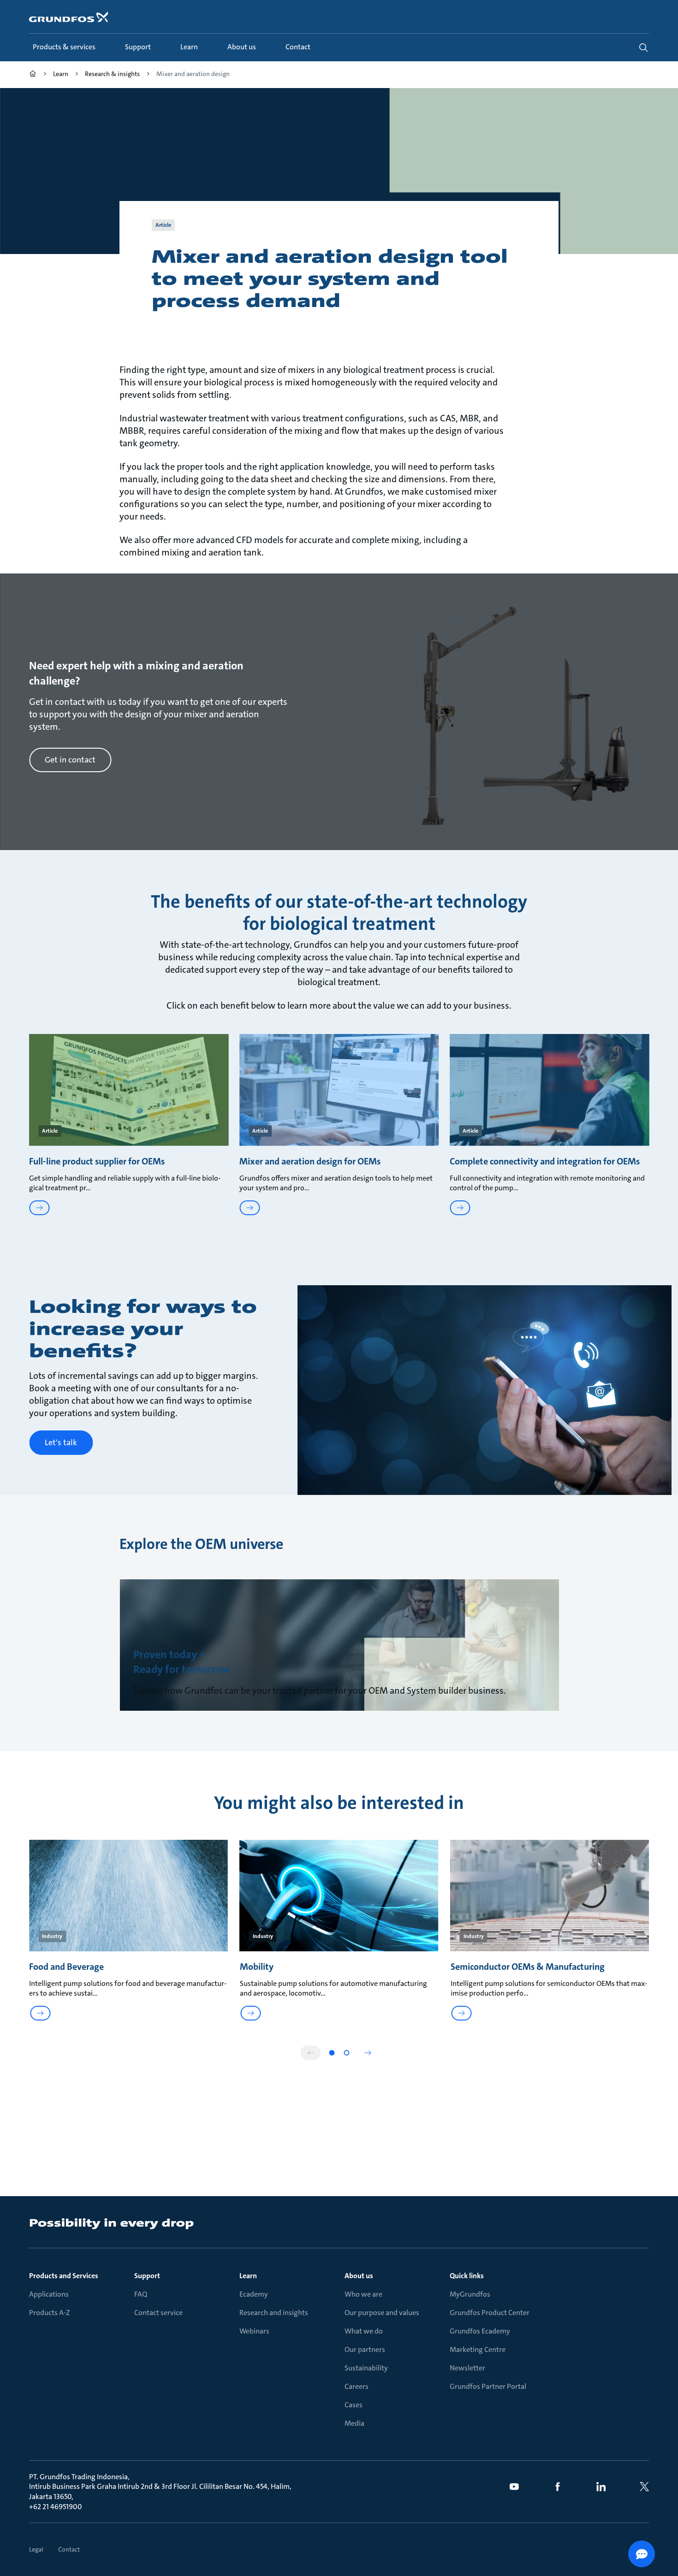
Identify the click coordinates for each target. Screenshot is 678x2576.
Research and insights (274, 2313)
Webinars (254, 2331)
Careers (357, 2386)
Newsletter (467, 2368)
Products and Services (64, 2276)
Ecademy (254, 2294)
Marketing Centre (478, 2349)
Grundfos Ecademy (480, 2331)
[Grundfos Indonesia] (33, 75)
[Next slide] (368, 2053)
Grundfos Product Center (490, 2313)
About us (359, 2276)
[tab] (332, 2053)
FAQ (141, 2294)
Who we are (363, 2294)
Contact (69, 2549)
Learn (248, 2276)
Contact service (158, 2313)
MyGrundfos (470, 2294)
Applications (49, 2294)
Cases (354, 2405)
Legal (36, 2549)
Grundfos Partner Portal (488, 2386)
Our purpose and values (382, 2313)
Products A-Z (50, 2313)
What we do (364, 2331)
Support (147, 2276)
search (643, 47)
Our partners (365, 2349)
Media (354, 2423)
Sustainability (366, 2368)
